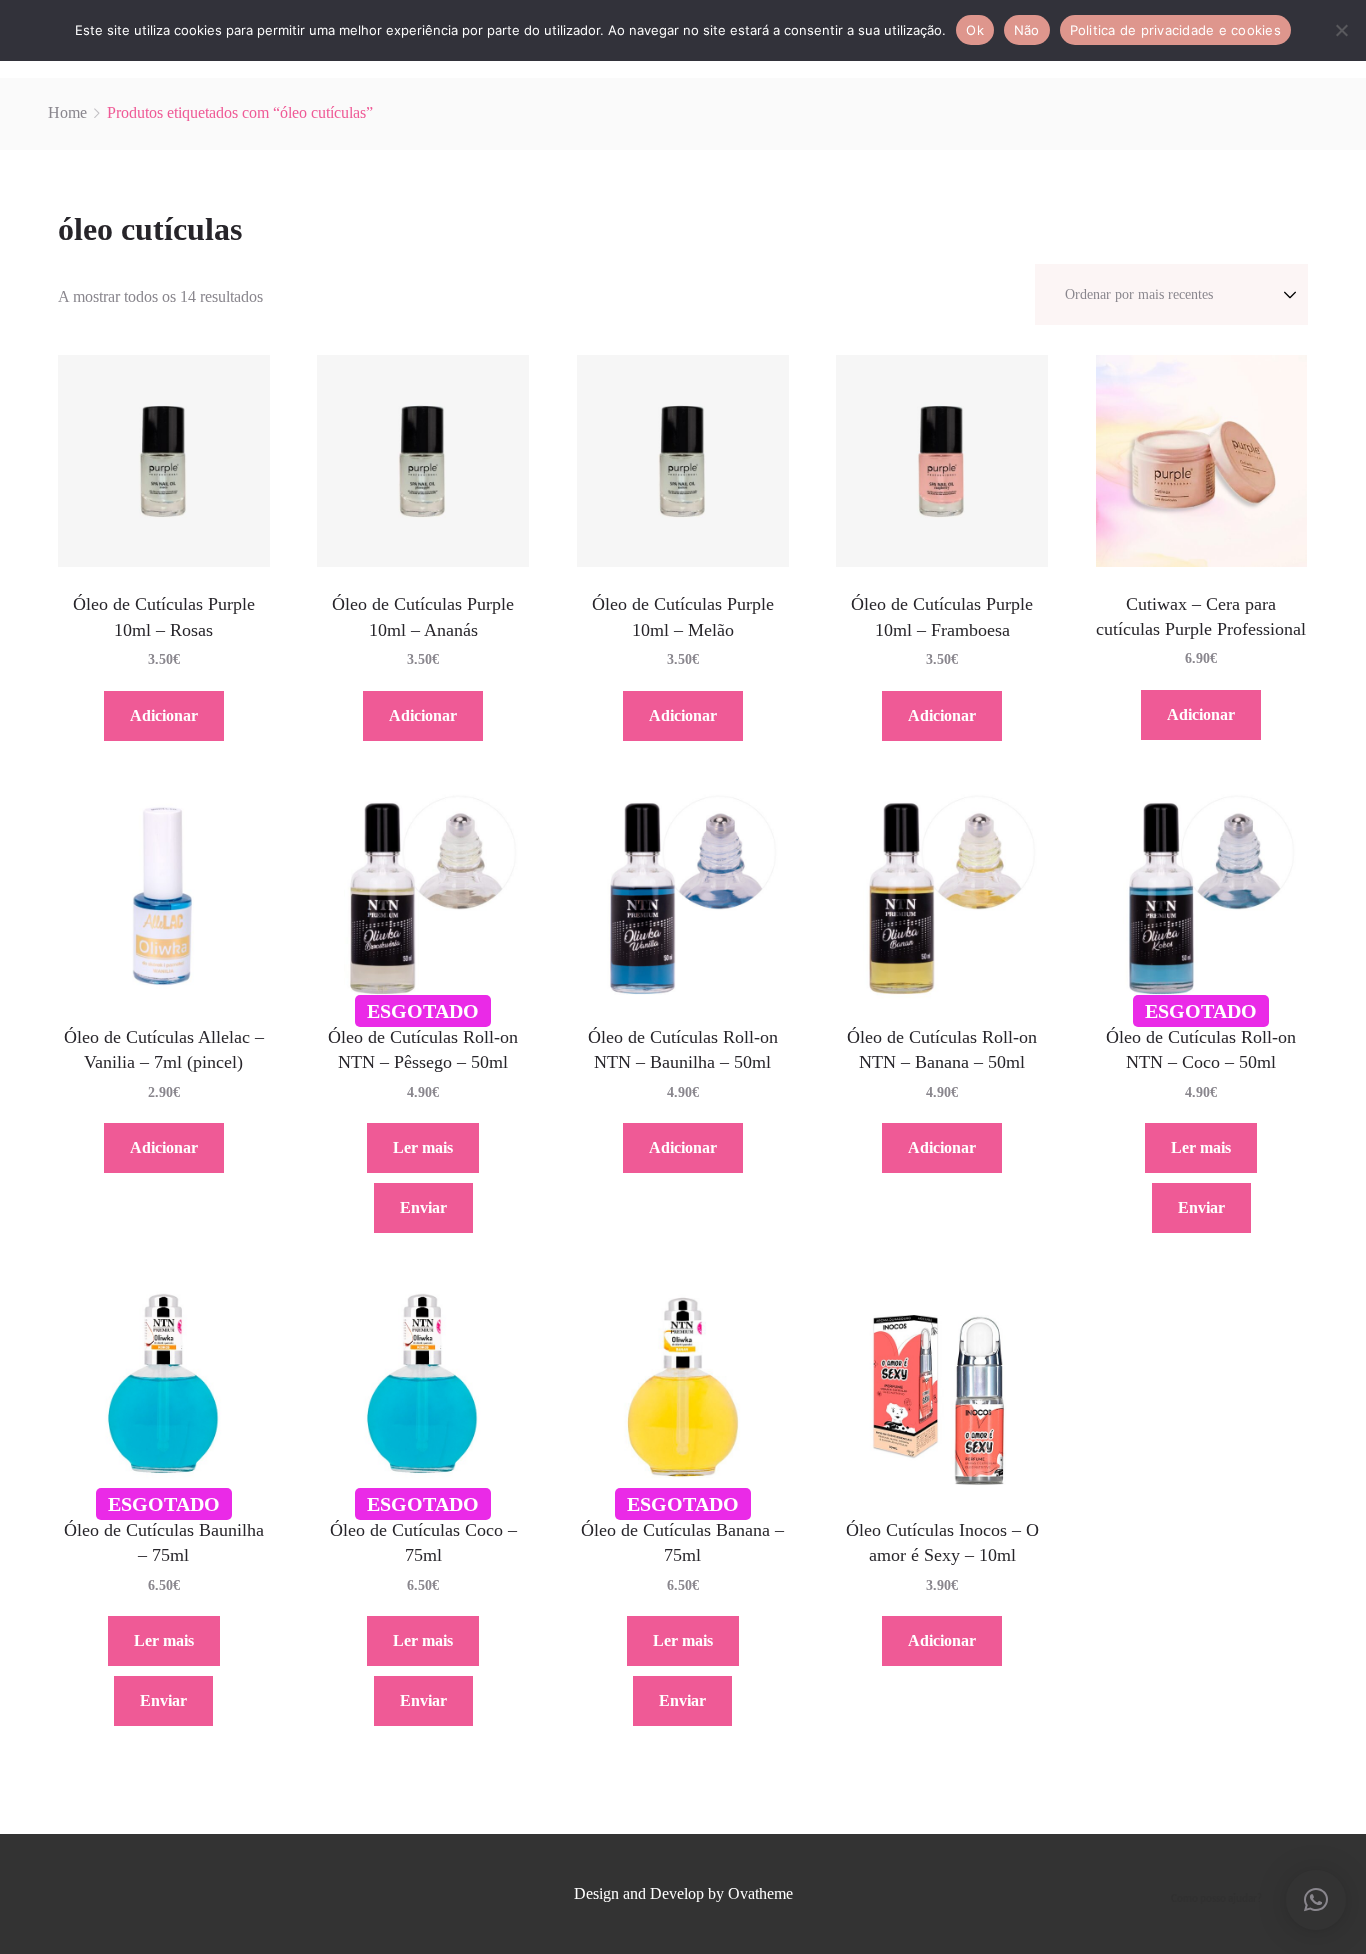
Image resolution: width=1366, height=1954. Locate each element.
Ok (975, 30)
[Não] (1341, 30)
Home (67, 112)
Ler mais (423, 1147)
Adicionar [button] (164, 715)
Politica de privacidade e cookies (1175, 30)
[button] (1316, 1900)
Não (1027, 30)
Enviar (423, 1207)
